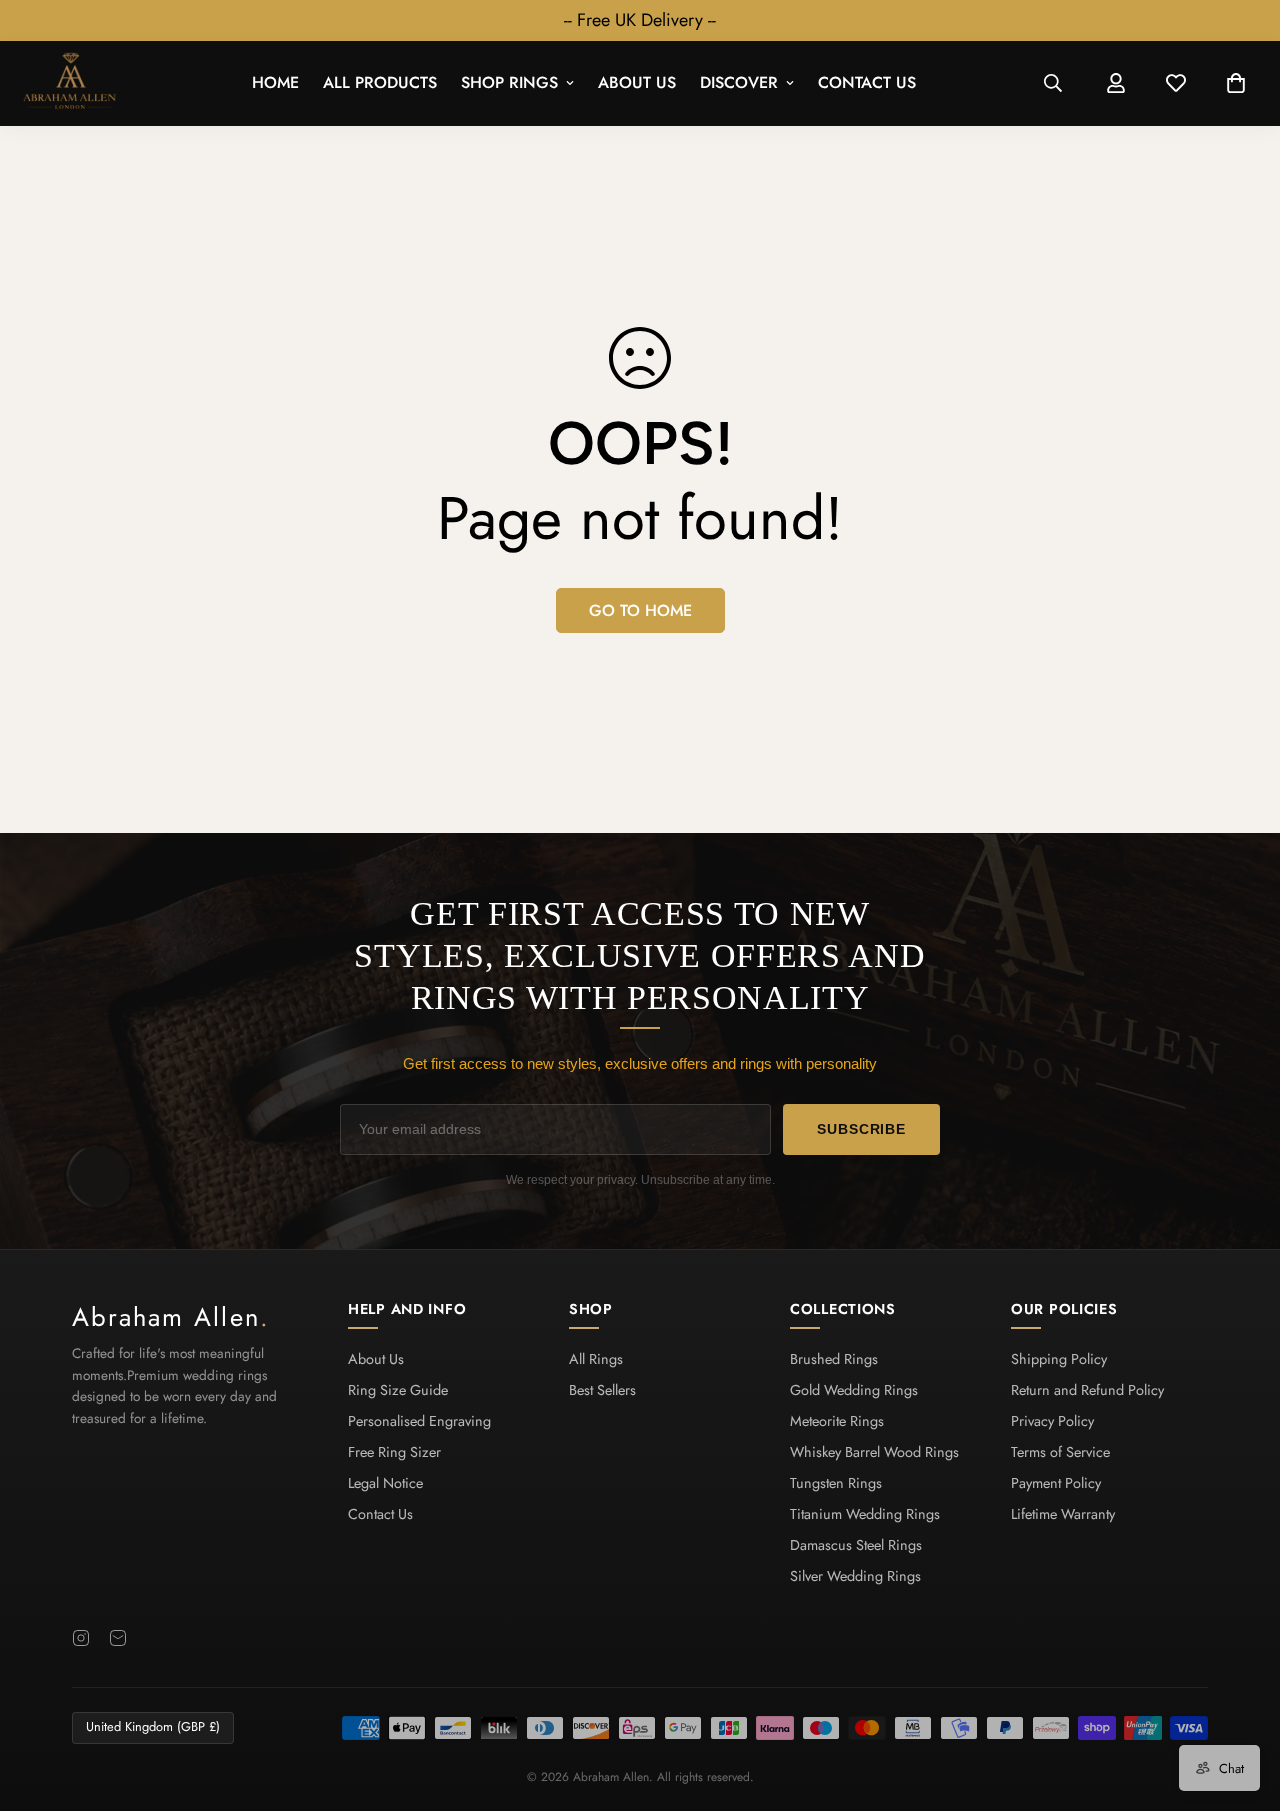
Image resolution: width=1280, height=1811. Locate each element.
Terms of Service (1060, 1452)
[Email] (118, 1638)
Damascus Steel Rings (856, 1545)
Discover (739, 83)
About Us (637, 83)
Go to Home (640, 610)
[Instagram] (81, 1638)
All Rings (596, 1359)
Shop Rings (509, 83)
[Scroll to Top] (1241, 1702)
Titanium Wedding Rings (865, 1514)
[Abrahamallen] (70, 83)
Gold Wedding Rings (854, 1390)
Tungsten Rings (836, 1483)
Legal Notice (385, 1483)
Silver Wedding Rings (855, 1576)
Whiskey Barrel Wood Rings (874, 1452)
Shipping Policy (1059, 1359)
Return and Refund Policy (1087, 1390)
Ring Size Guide (398, 1390)
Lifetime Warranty (1063, 1514)
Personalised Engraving (419, 1421)
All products (380, 83)
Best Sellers (602, 1390)
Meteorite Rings (837, 1421)
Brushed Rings (834, 1359)
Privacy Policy (1052, 1421)
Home (275, 83)
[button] (1236, 84)
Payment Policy (1056, 1483)
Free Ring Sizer (394, 1452)
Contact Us (867, 83)
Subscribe (861, 1129)
